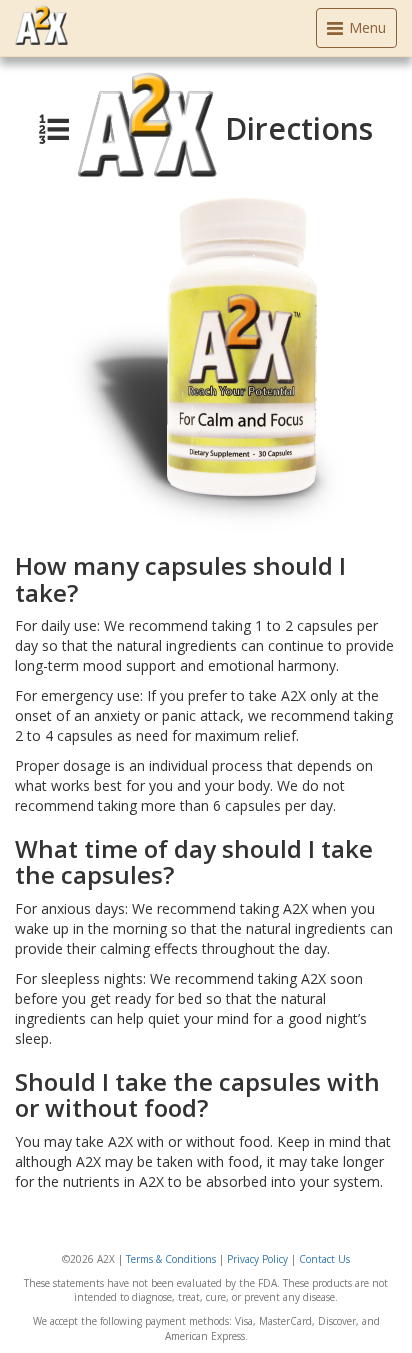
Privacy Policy (257, 1259)
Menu (361, 32)
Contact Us (324, 1259)
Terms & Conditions (171, 1259)
